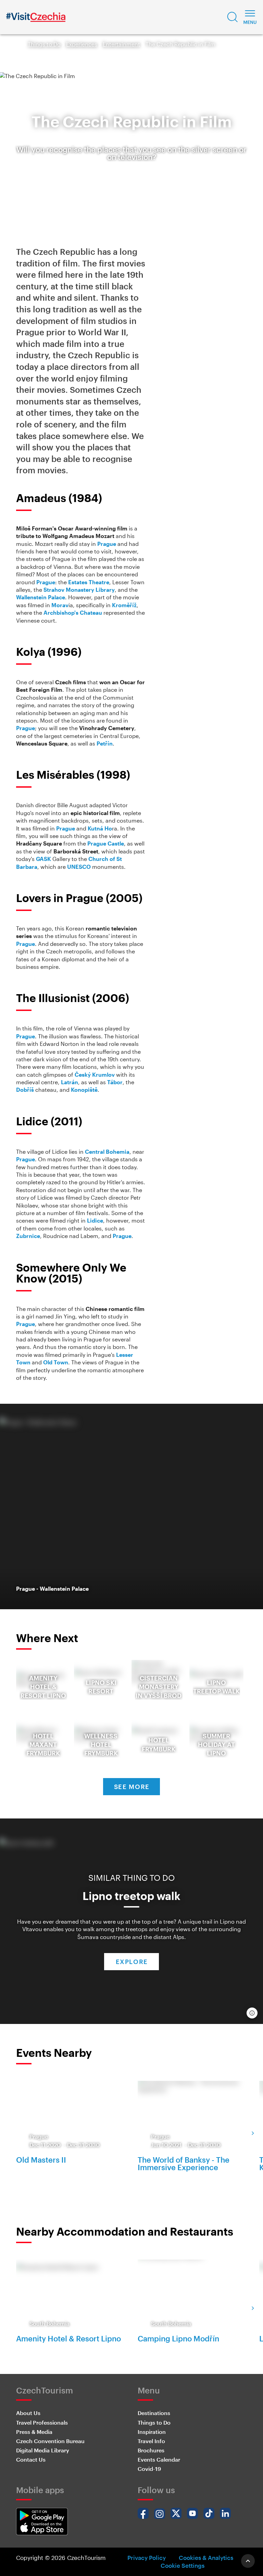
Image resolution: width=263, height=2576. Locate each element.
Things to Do (44, 44)
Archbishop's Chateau (73, 612)
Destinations (154, 2413)
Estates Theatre (89, 582)
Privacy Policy (147, 2558)
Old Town (56, 1362)
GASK (43, 859)
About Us (28, 2413)
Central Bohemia (107, 1152)
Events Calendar (159, 2459)
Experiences (82, 44)
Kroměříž (124, 605)
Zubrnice (28, 1236)
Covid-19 (149, 2469)
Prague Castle (106, 843)
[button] (233, 17)
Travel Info (151, 2441)
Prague (107, 544)
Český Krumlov (95, 1074)
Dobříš (25, 1090)
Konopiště (84, 1090)
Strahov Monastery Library (79, 590)
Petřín (105, 743)
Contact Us (31, 2459)
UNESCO (79, 867)
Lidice (95, 1220)
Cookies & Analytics (206, 2558)
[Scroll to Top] (248, 2561)
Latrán (70, 1082)
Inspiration (152, 2432)
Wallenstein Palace (41, 597)
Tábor (115, 1082)
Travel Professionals (42, 2422)
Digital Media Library (43, 2450)
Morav (60, 605)
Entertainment (121, 44)
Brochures (151, 2450)
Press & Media (34, 2432)
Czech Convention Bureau (50, 2441)
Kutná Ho (100, 828)
